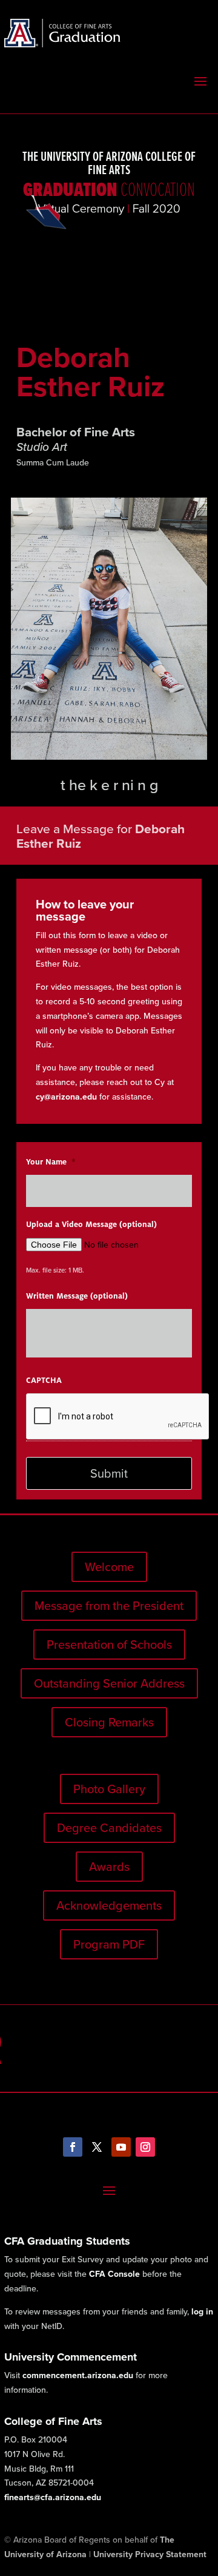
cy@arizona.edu (66, 1097)
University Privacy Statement (150, 2554)
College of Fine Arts (53, 2421)
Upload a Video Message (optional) (91, 1225)
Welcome (109, 1567)
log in (202, 2312)
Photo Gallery (109, 1789)
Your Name (51, 1162)
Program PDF (109, 1944)
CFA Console (114, 2274)
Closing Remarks (109, 1722)
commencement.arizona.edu (78, 2375)
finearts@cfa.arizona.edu (53, 2497)
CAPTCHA (44, 1381)
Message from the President (109, 1606)
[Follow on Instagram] (145, 2147)
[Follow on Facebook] (73, 2147)
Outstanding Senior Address (109, 1683)
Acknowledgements (109, 1905)
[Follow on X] (97, 2147)
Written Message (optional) (77, 1296)
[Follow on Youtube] (121, 2147)
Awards (109, 1867)
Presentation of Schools (109, 1645)
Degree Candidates (109, 1828)
